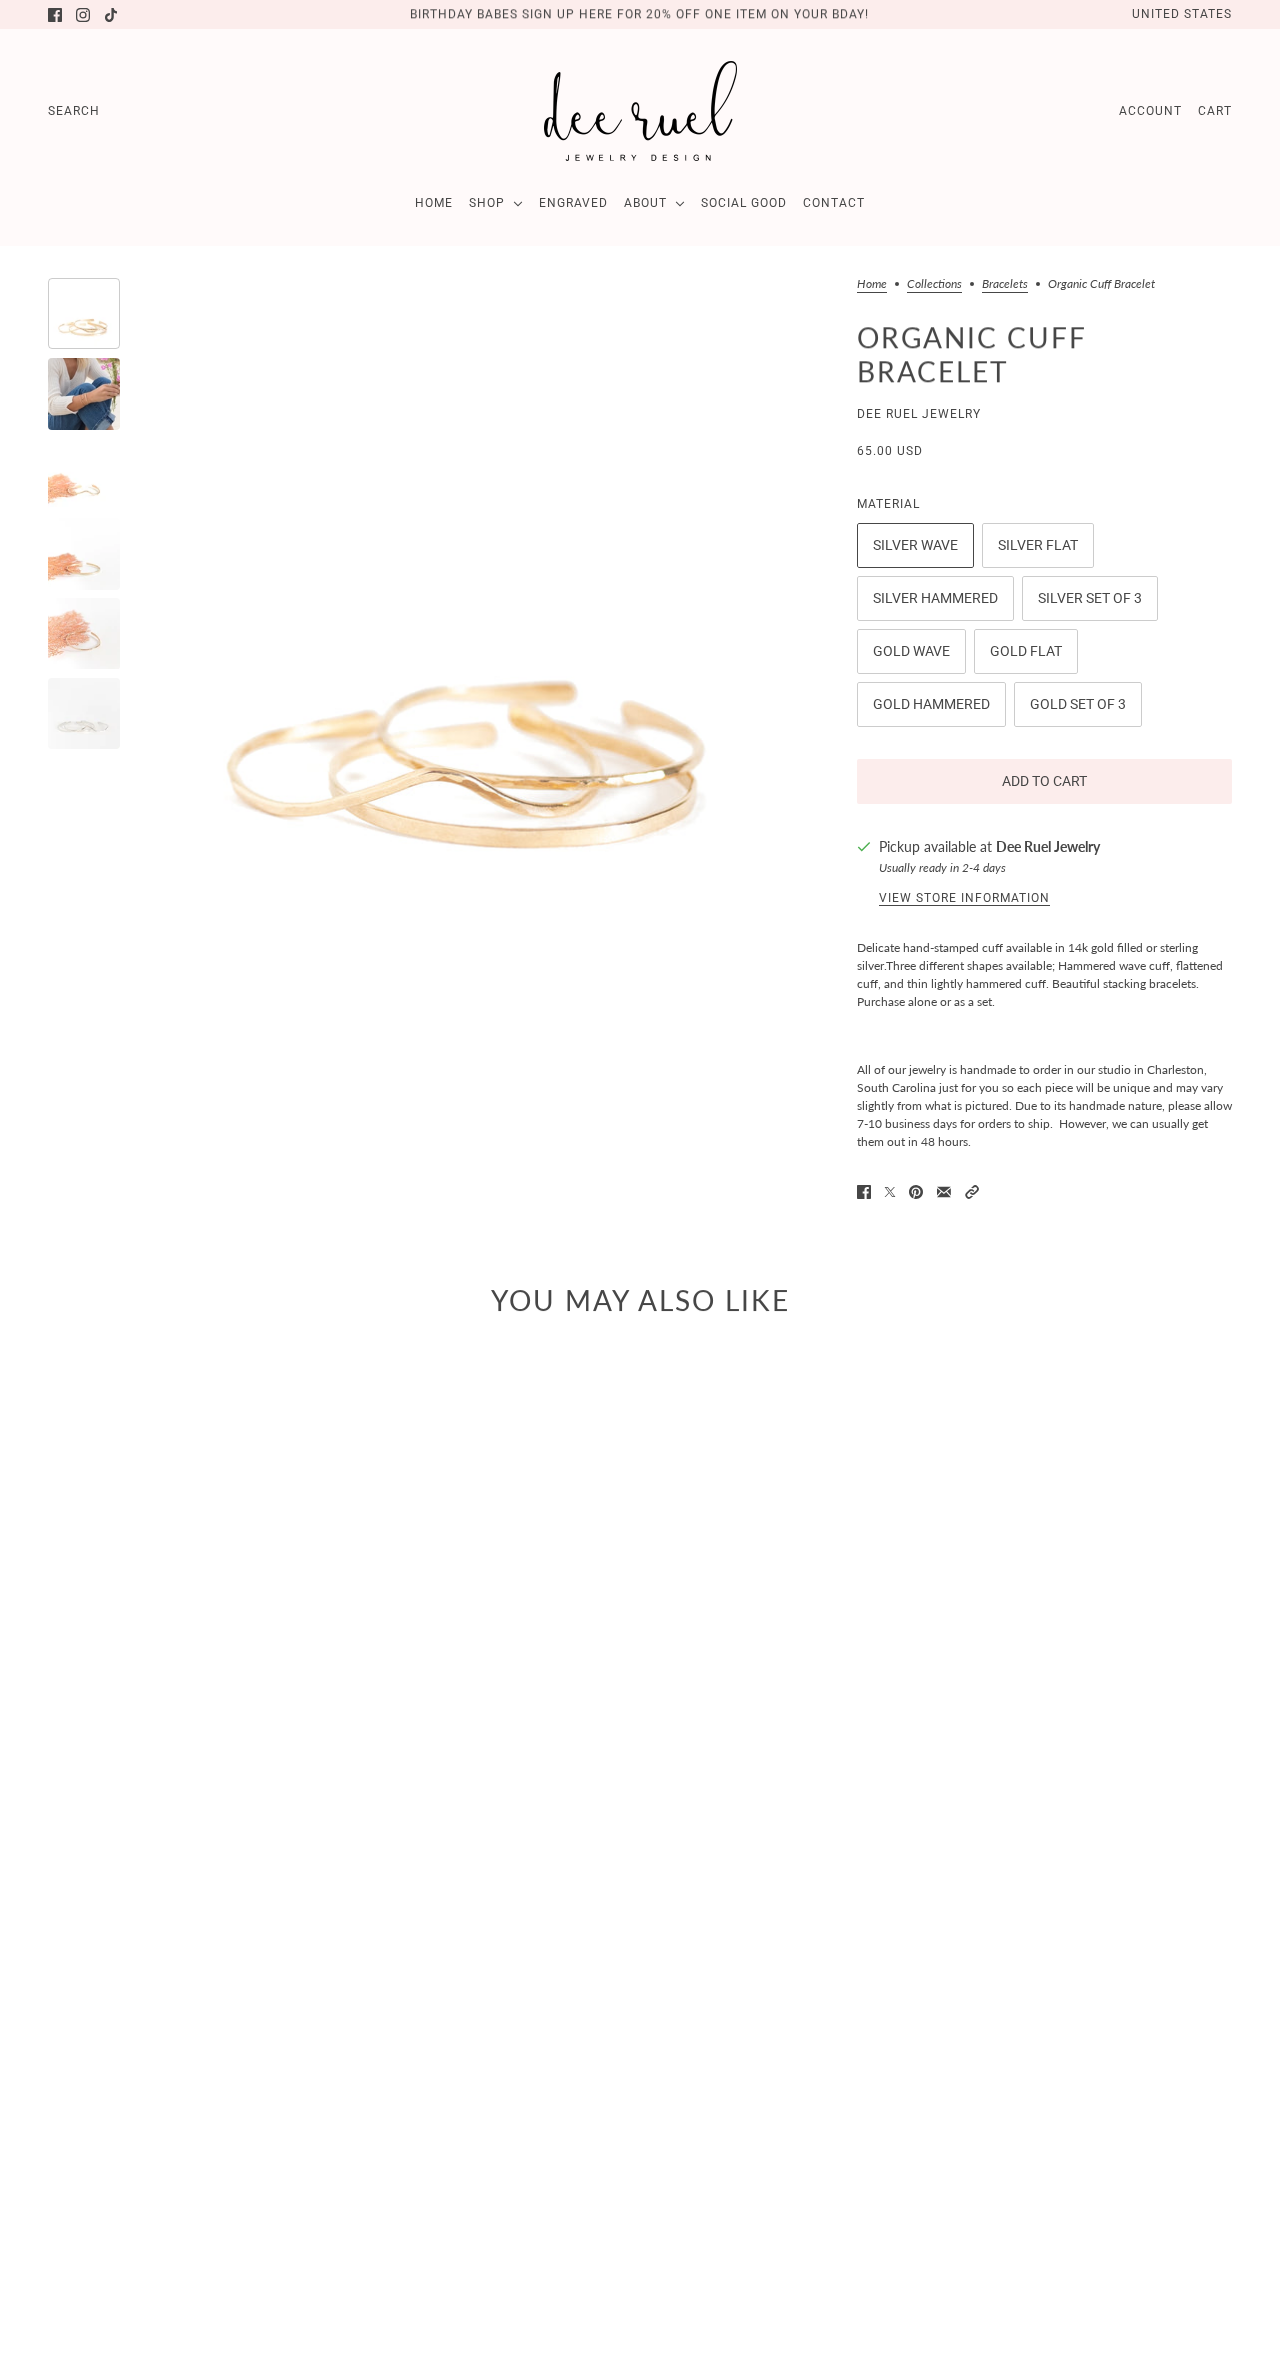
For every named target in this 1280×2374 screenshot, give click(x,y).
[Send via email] (944, 1192)
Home (872, 284)
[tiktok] (111, 15)
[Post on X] (890, 1192)
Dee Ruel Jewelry (919, 414)
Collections (934, 284)
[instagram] (83, 15)
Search (74, 111)
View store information (964, 898)
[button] (972, 1192)
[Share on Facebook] (864, 1192)
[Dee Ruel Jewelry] (640, 111)
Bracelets (1005, 284)
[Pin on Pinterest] (916, 1192)
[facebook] (55, 15)
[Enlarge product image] (476, 626)
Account (1150, 111)
